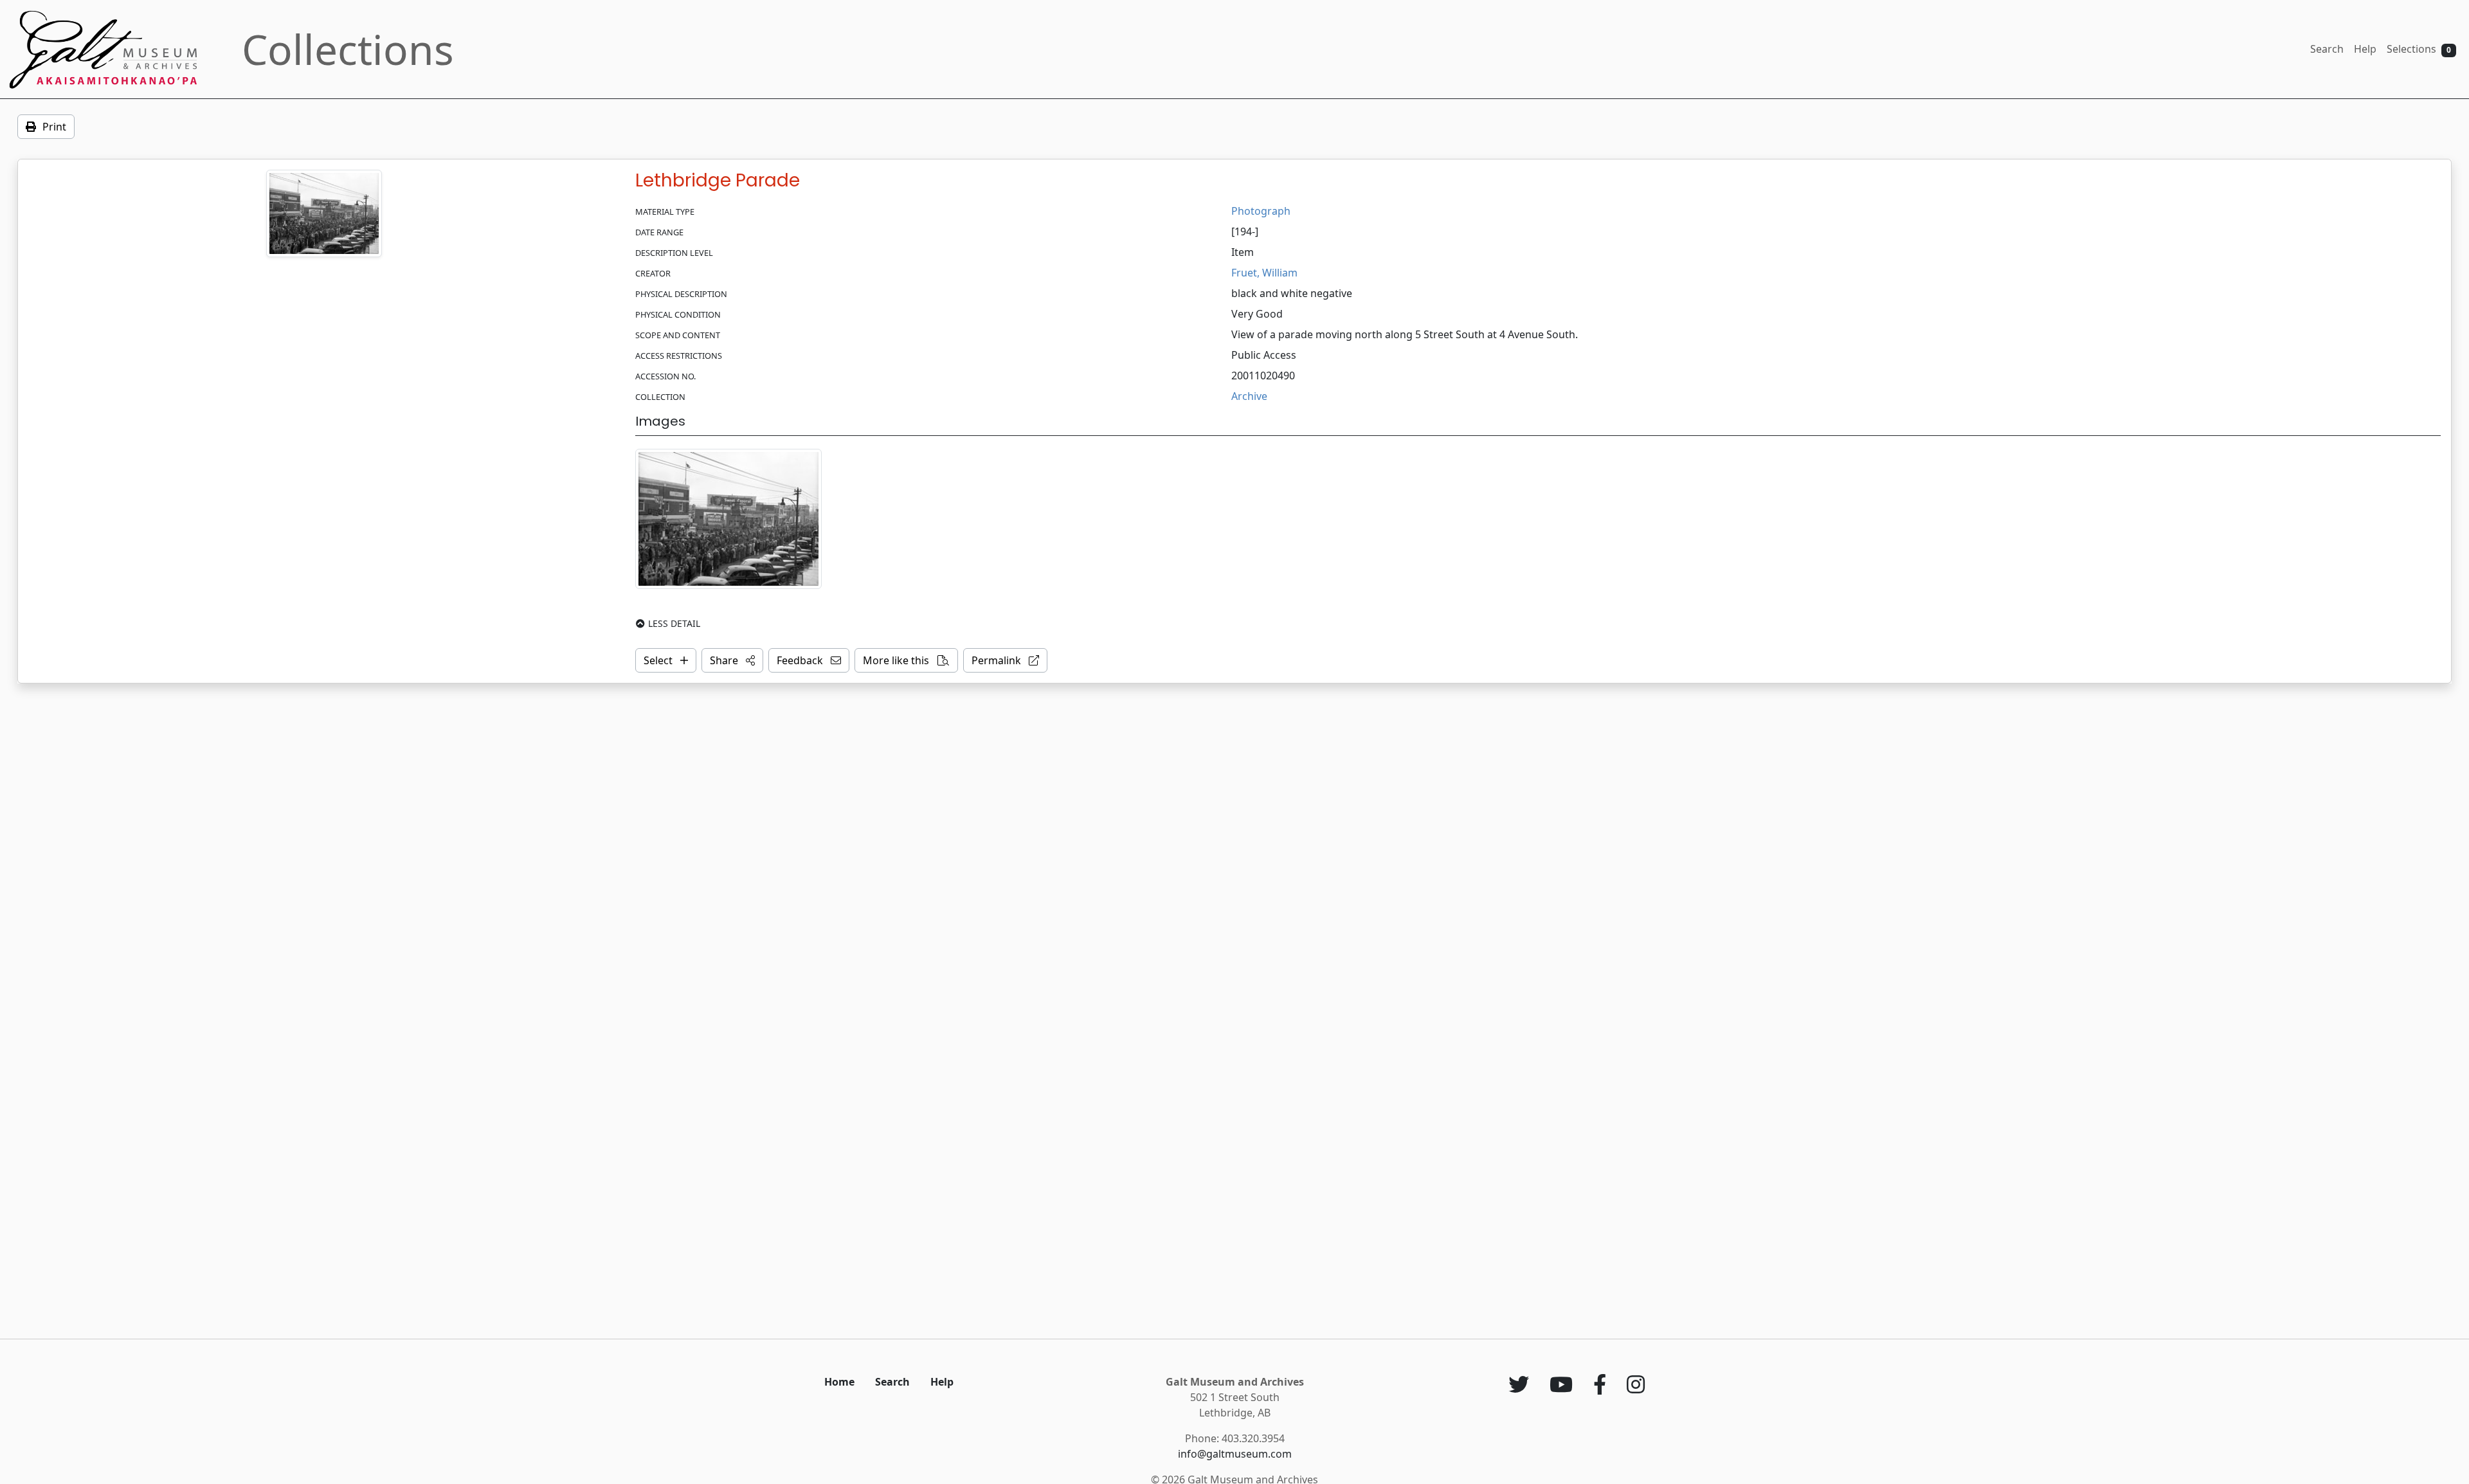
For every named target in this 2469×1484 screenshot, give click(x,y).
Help (2365, 49)
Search (2327, 49)
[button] (732, 660)
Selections (2419, 49)
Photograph (1261, 211)
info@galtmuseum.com (1235, 1454)
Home (839, 1382)
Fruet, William (1264, 273)
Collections (348, 49)
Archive (1249, 396)
